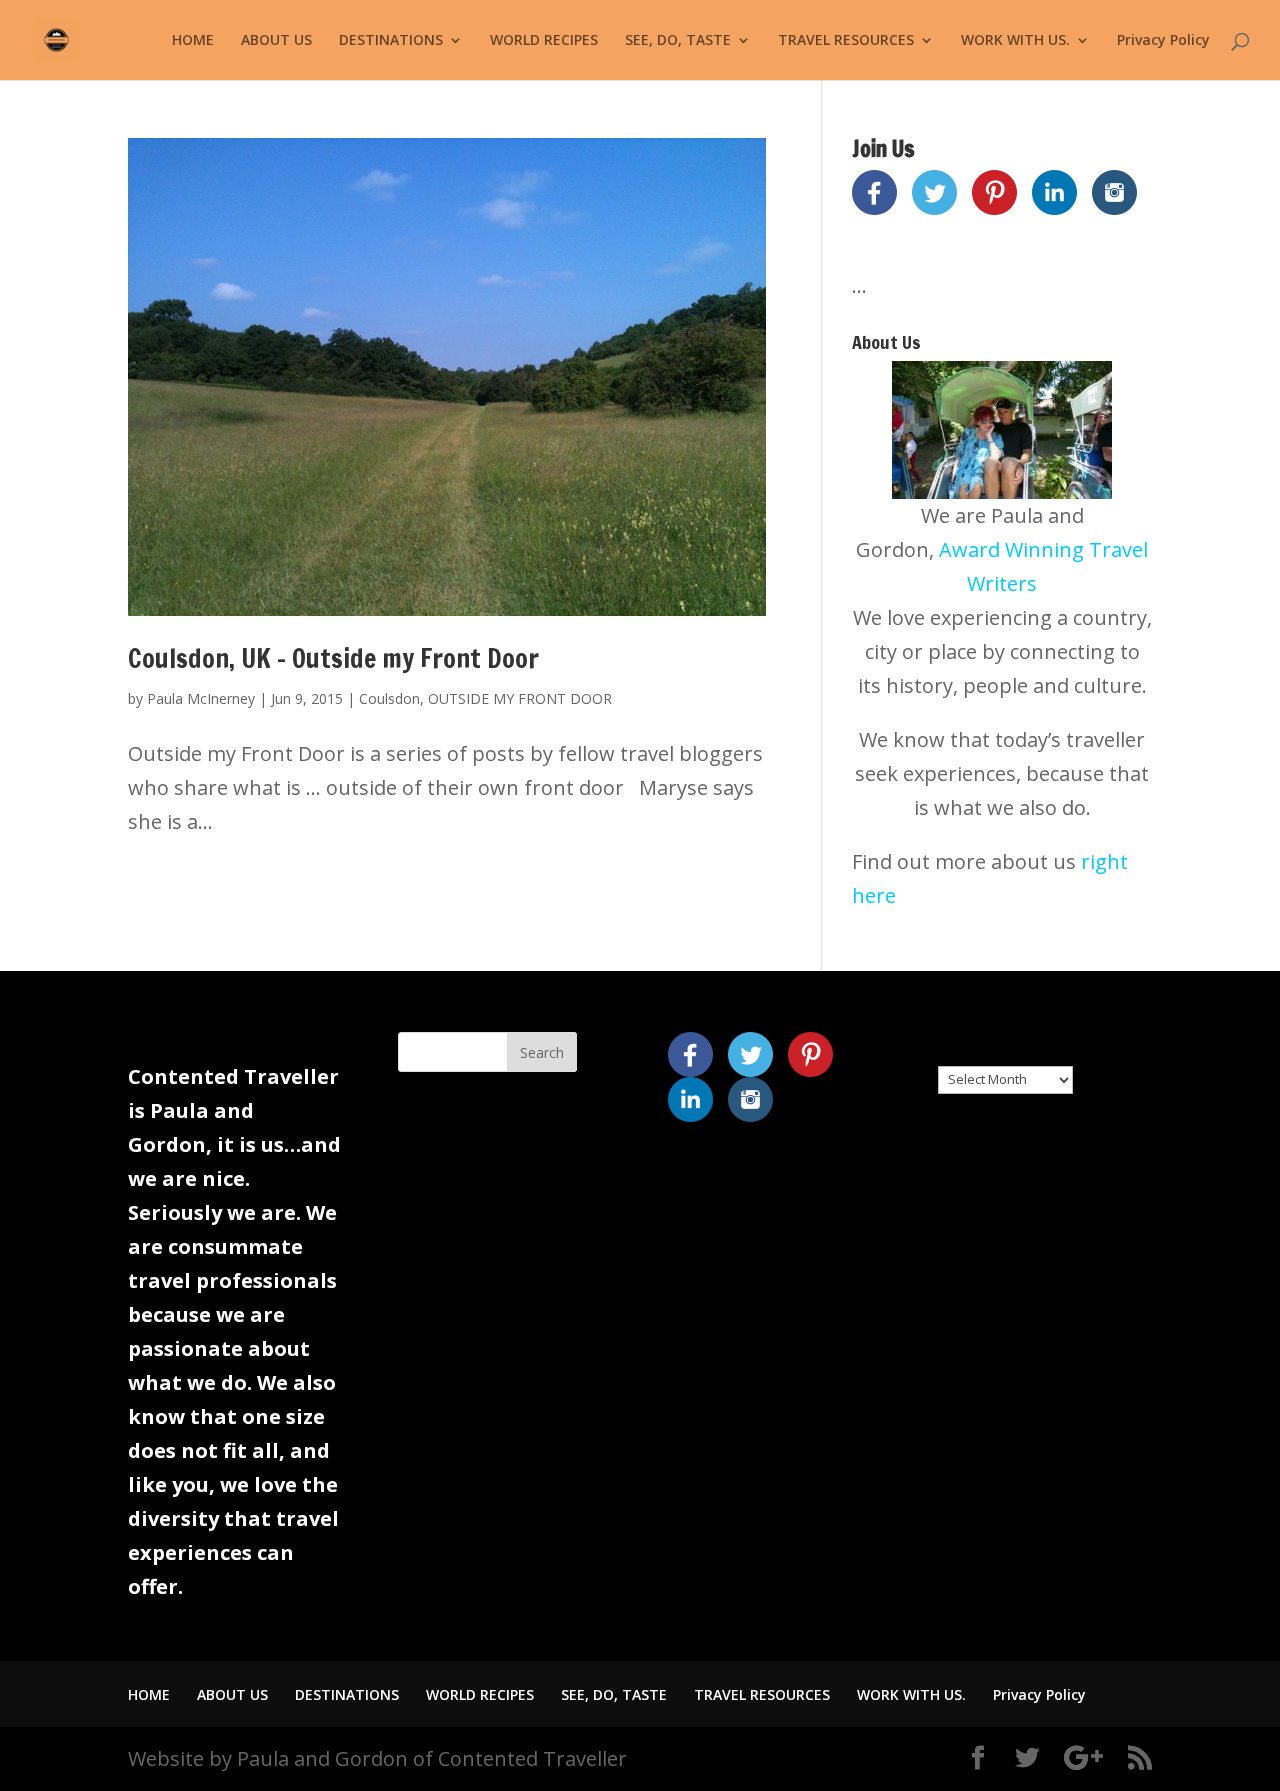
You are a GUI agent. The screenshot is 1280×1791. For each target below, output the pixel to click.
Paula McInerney (201, 698)
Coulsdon (389, 698)
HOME (193, 41)
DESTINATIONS (391, 41)
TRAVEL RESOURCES (846, 41)
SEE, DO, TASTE (678, 41)
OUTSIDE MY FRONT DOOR (520, 698)
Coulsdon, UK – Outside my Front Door (333, 658)
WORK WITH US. (1015, 41)
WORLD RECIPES (544, 41)
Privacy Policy (1163, 41)
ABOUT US (276, 41)
